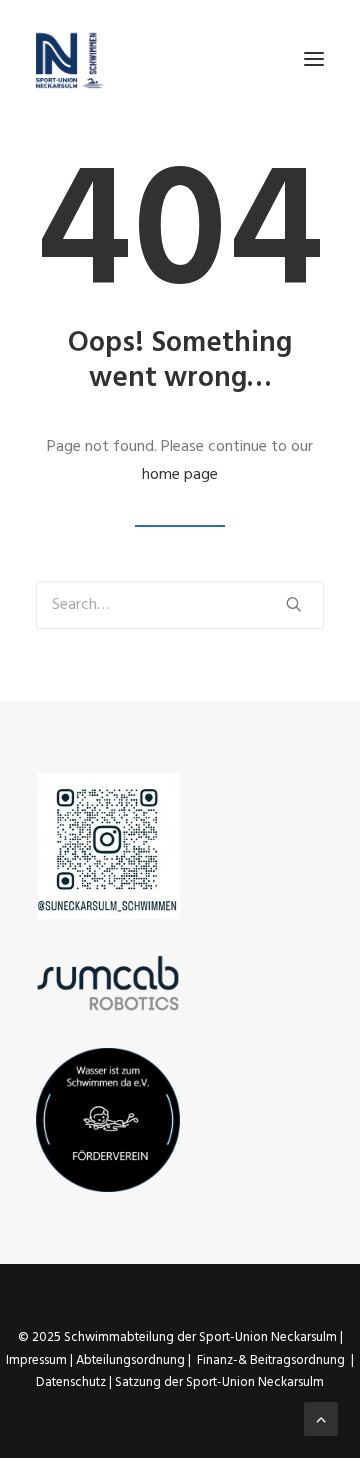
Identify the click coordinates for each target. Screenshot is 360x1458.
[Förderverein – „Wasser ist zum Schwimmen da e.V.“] (108, 1120)
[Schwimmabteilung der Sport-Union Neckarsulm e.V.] (70, 58)
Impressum (36, 1360)
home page (180, 475)
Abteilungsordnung (130, 1360)
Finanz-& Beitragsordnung (271, 1360)
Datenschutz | (75, 1382)
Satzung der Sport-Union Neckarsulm (219, 1382)
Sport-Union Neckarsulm (268, 1337)
